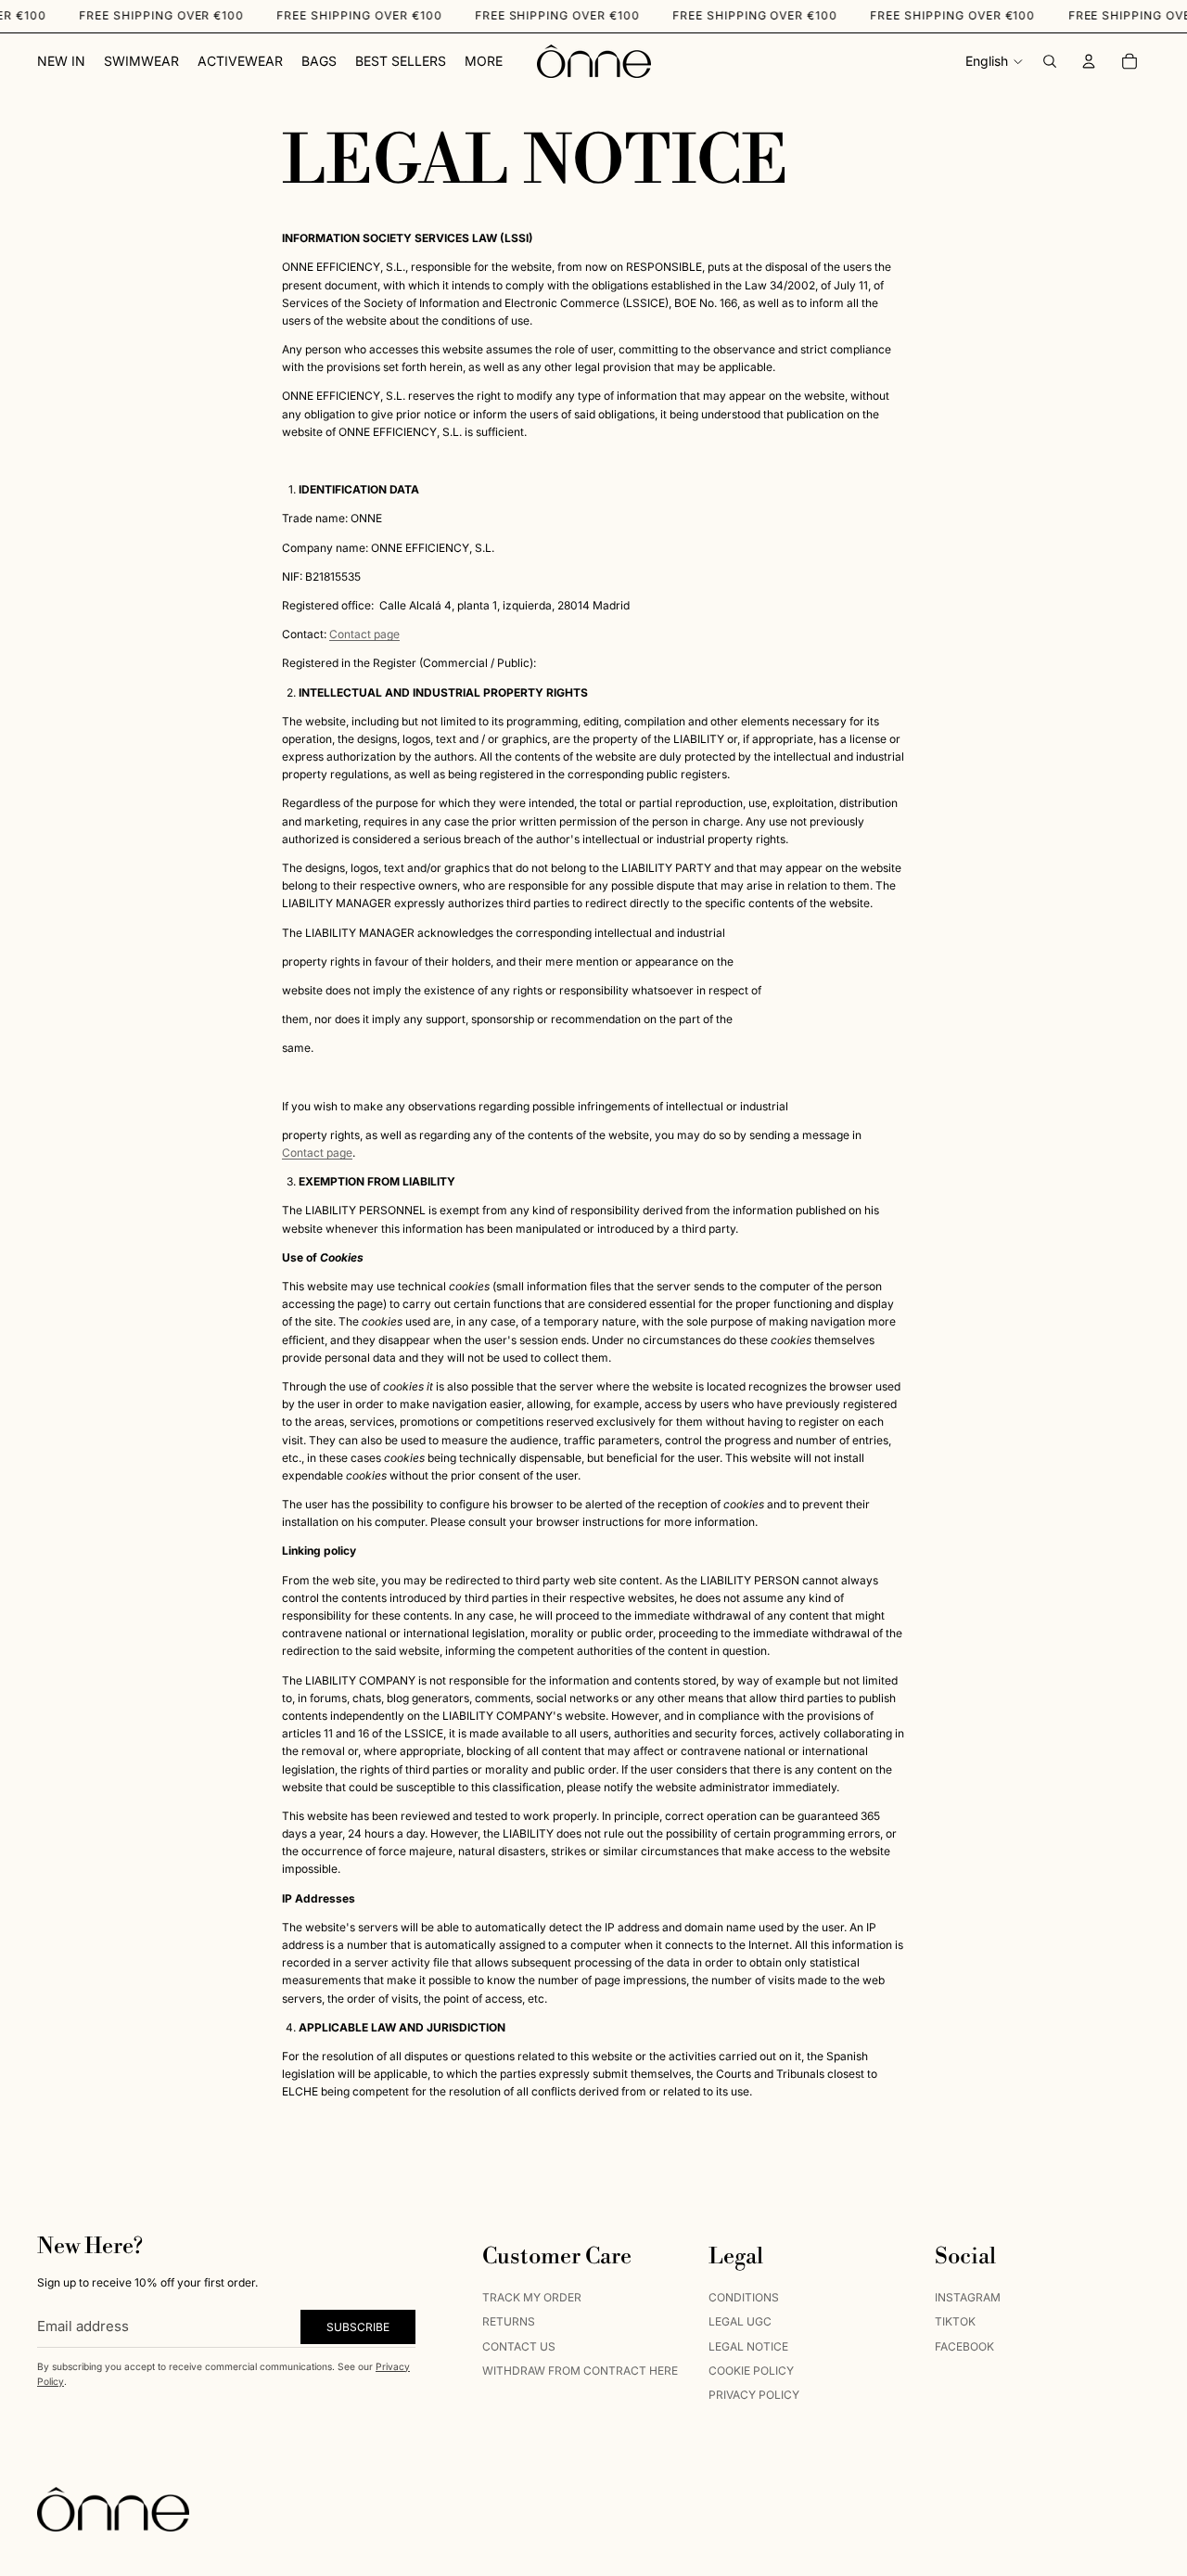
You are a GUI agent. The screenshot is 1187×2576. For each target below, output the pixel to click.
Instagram (968, 2296)
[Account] (1089, 61)
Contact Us (519, 2345)
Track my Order (532, 2296)
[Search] (1050, 61)
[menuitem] (484, 61)
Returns (509, 2321)
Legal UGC (740, 2321)
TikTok (955, 2321)
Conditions (744, 2296)
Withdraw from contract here (580, 2370)
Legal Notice (748, 2345)
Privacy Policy (754, 2395)
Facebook (964, 2345)
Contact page (364, 634)
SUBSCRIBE (358, 2326)
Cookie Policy (751, 2370)
